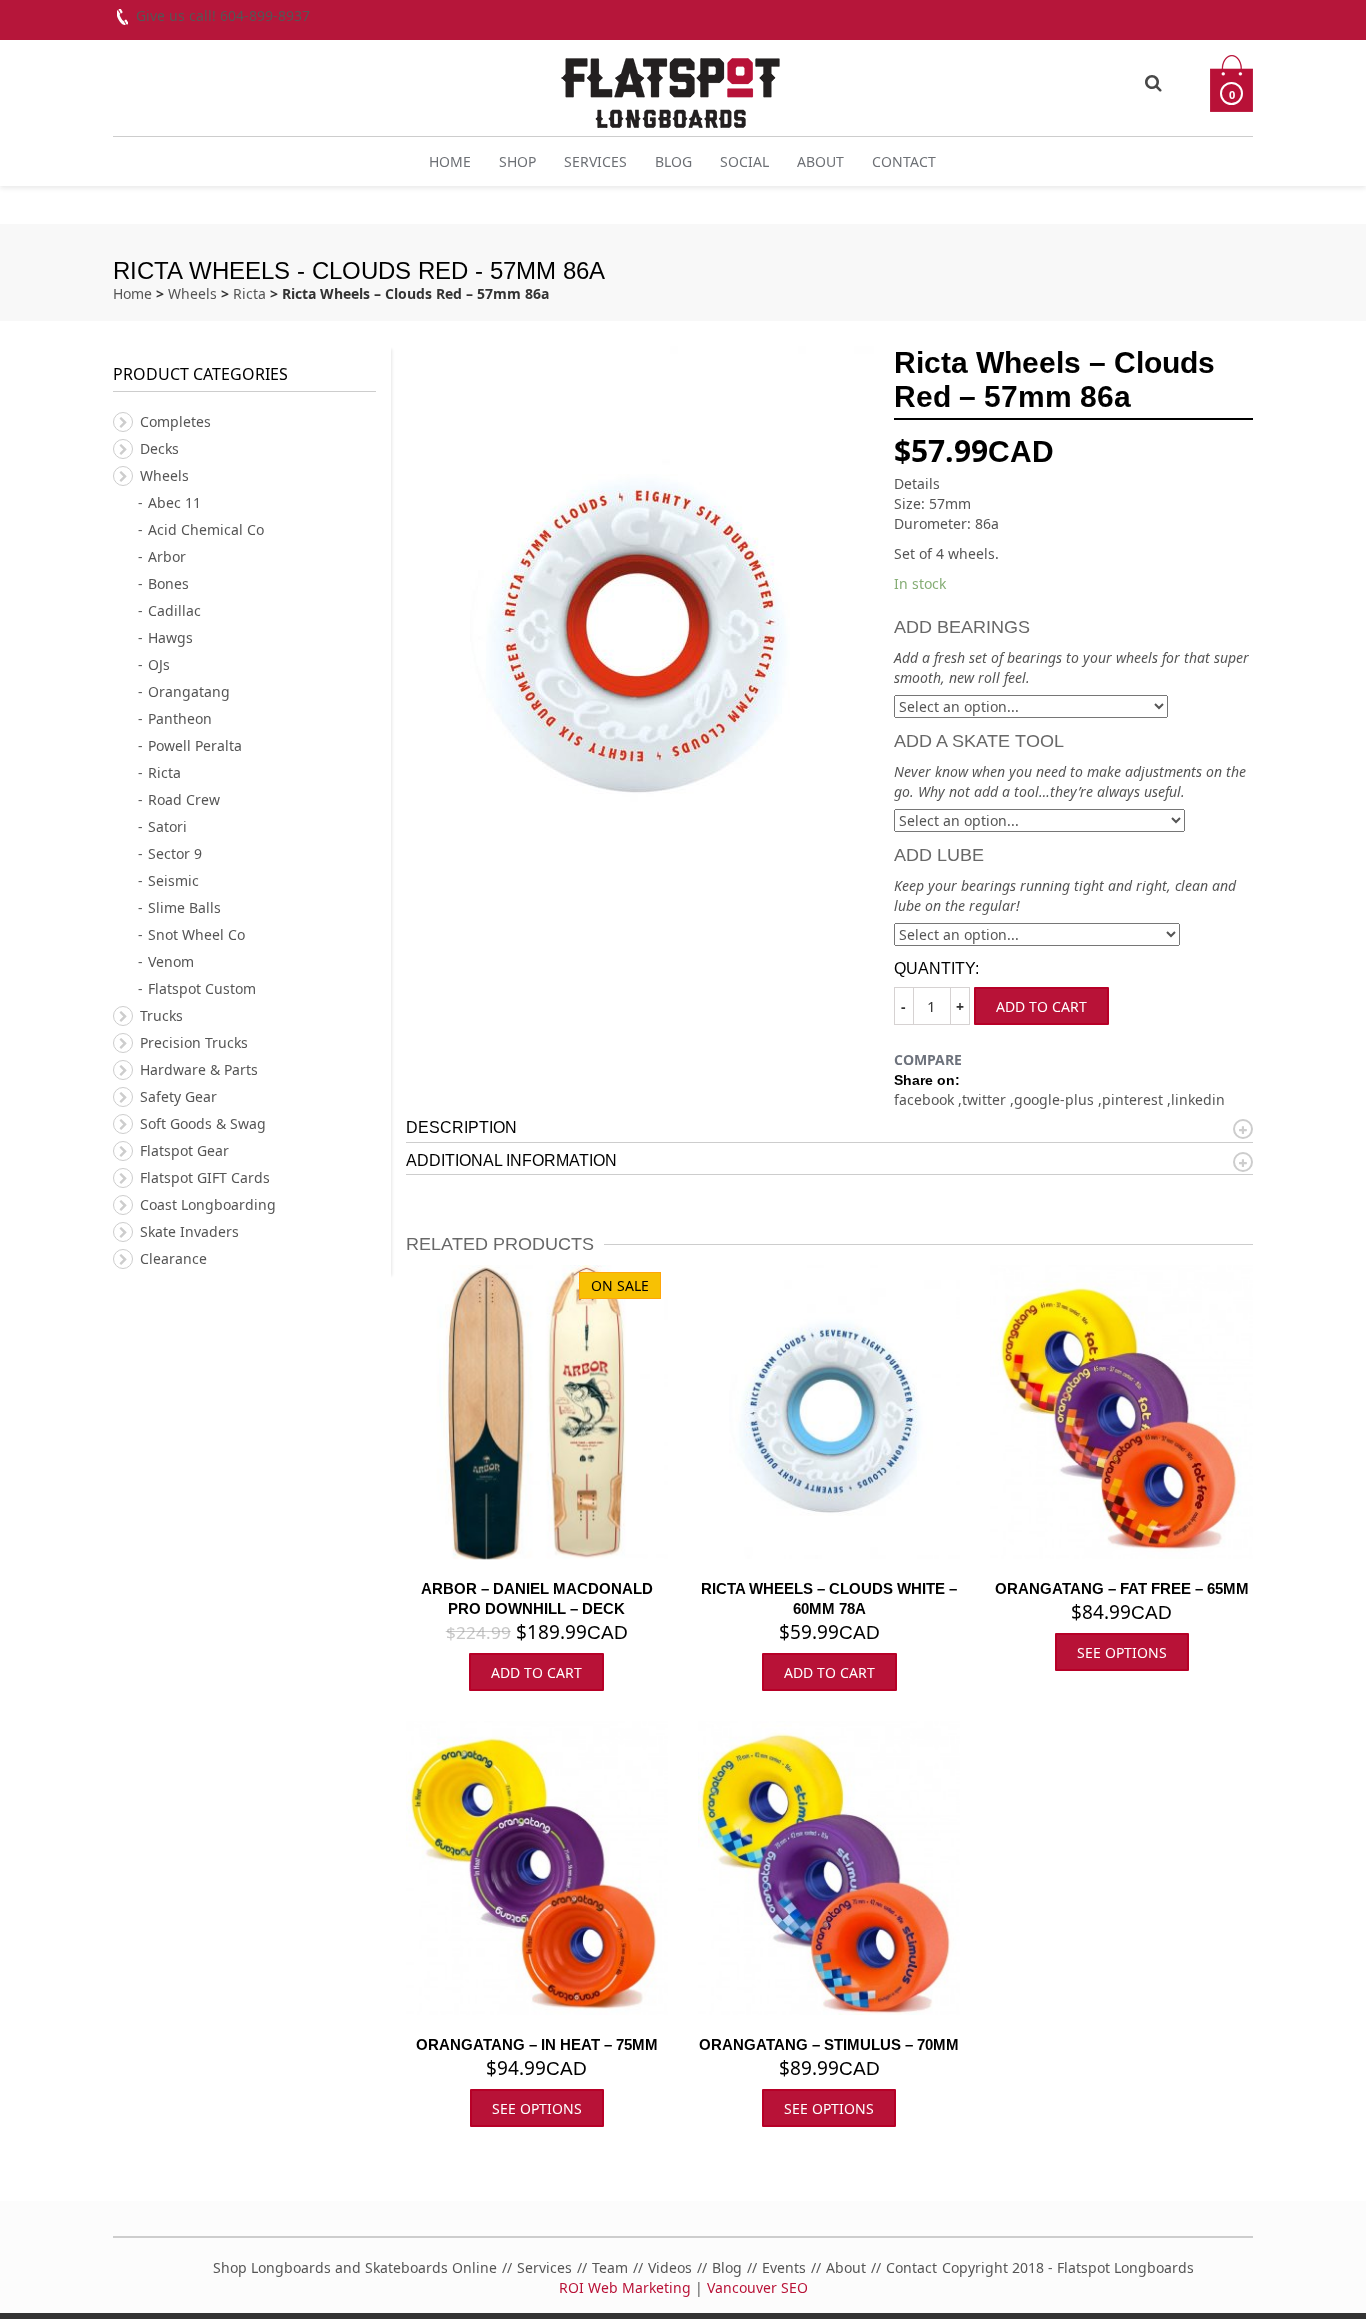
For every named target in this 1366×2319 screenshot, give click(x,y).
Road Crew (184, 799)
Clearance (173, 1258)
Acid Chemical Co (206, 529)
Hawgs (170, 637)
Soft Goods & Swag (203, 1123)
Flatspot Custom (202, 988)
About (820, 161)
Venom (171, 961)
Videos (670, 2267)
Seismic (173, 880)
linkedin (1198, 1099)
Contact (904, 161)
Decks (159, 448)
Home (450, 161)
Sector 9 (175, 853)
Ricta (249, 293)
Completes (175, 421)
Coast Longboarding (208, 1204)
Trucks (161, 1015)
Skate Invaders (189, 1231)
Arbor (167, 556)
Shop (517, 161)
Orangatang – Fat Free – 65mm (1122, 1588)
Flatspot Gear (184, 1150)
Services (595, 161)
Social (744, 161)
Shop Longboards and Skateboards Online (355, 2267)
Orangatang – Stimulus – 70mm (829, 2044)
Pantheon (180, 718)
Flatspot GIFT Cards (205, 1177)
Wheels (192, 293)
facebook (926, 1099)
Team (610, 2267)
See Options (1122, 1652)
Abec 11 (174, 502)
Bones (168, 583)
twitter (986, 1099)
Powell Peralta (195, 745)
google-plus (1056, 1099)
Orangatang (189, 691)
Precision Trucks (194, 1042)
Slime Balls (184, 907)
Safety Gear (178, 1096)
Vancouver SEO (757, 2287)
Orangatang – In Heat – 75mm (537, 2044)
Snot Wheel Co (196, 934)
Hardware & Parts (199, 1069)
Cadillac (174, 610)
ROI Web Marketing (625, 2287)
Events (784, 2267)
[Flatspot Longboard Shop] (670, 84)
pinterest (1134, 1099)
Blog (673, 161)
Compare (928, 1059)
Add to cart (1041, 1006)
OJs (159, 664)
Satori (167, 826)
